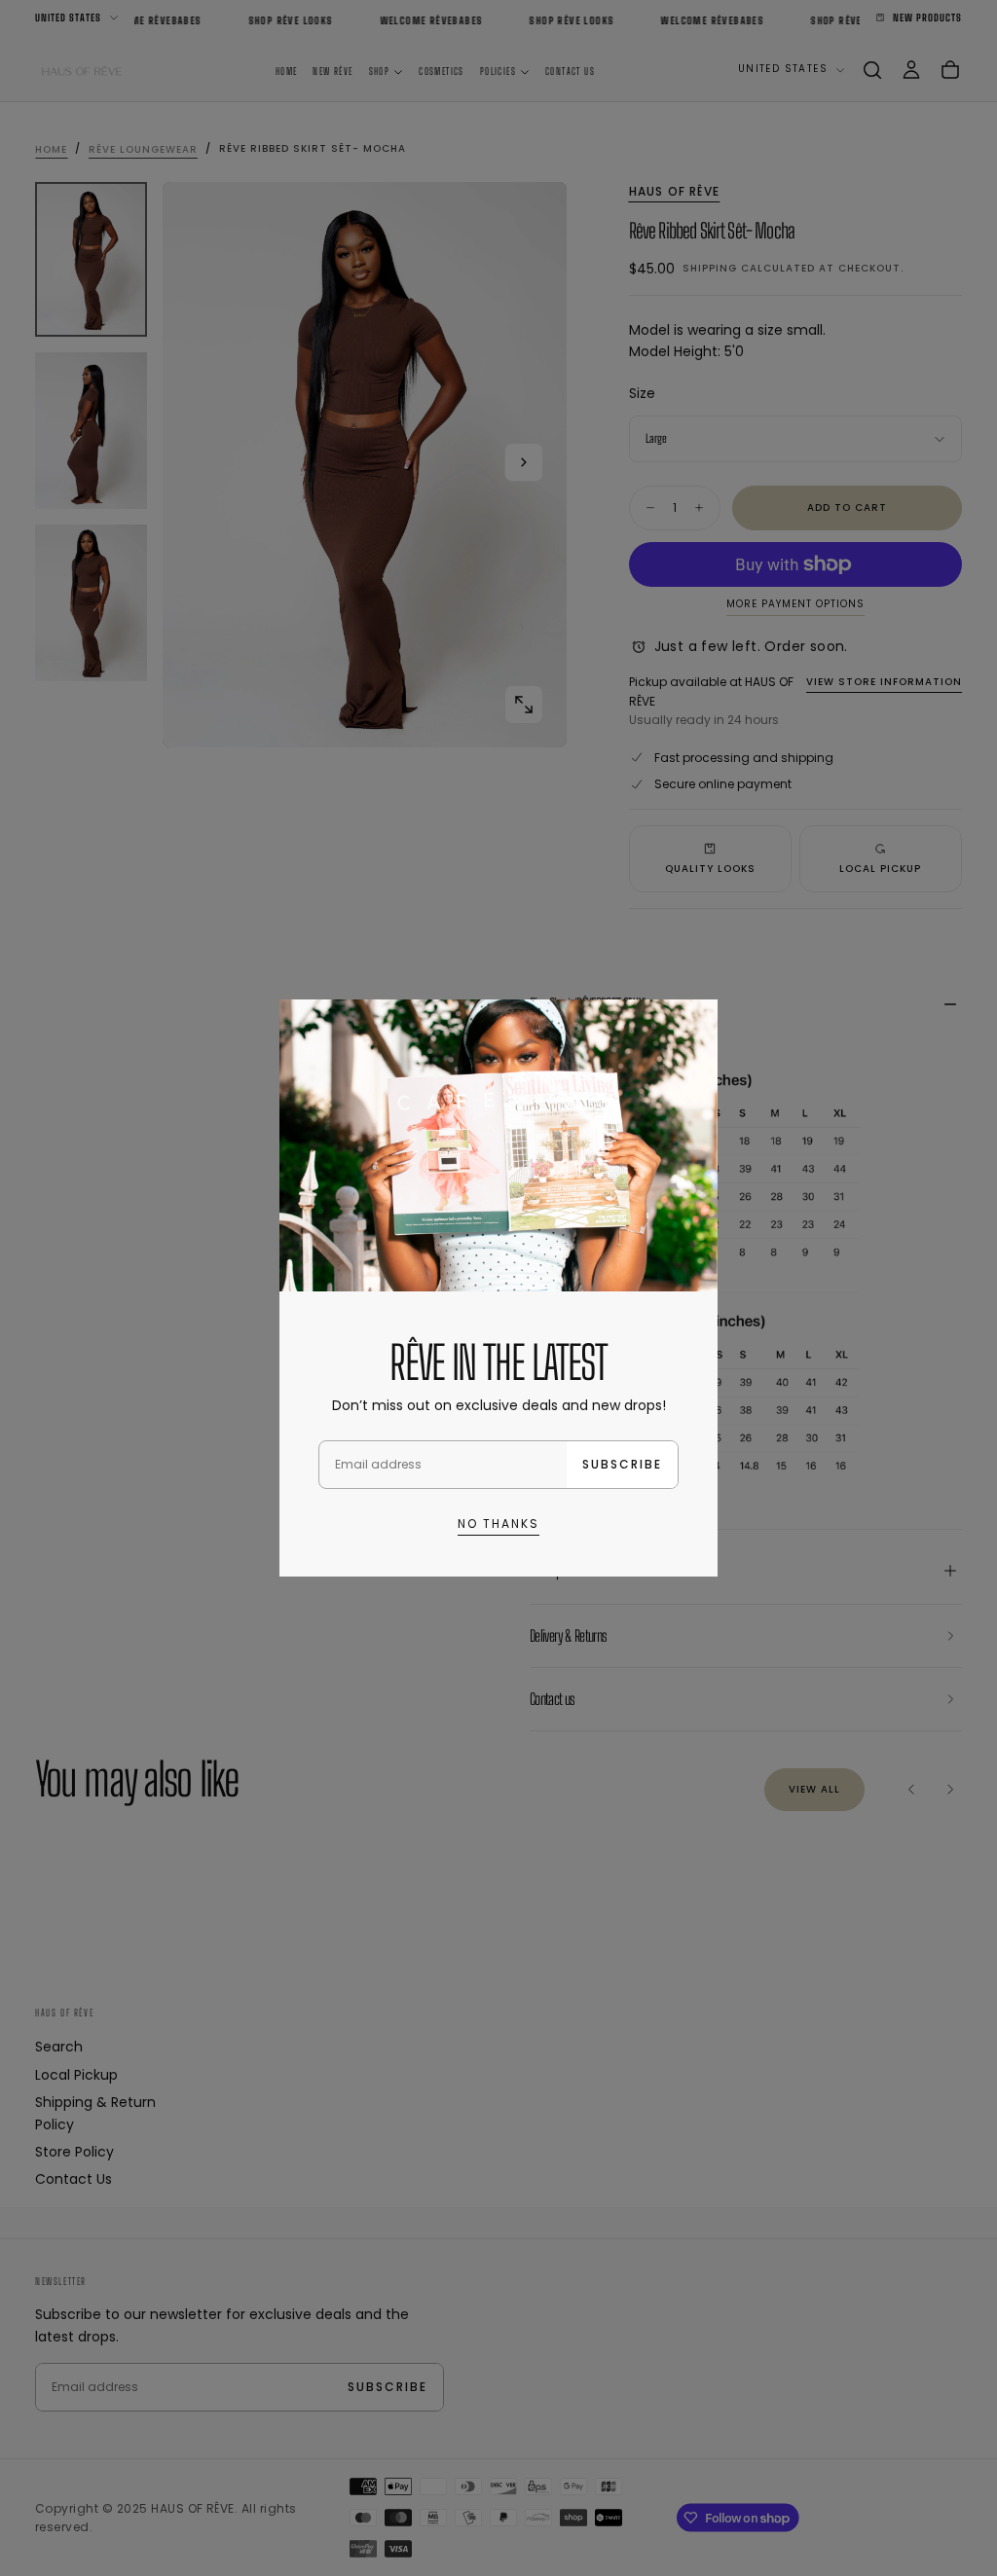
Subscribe (622, 1464)
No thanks (498, 1524)
